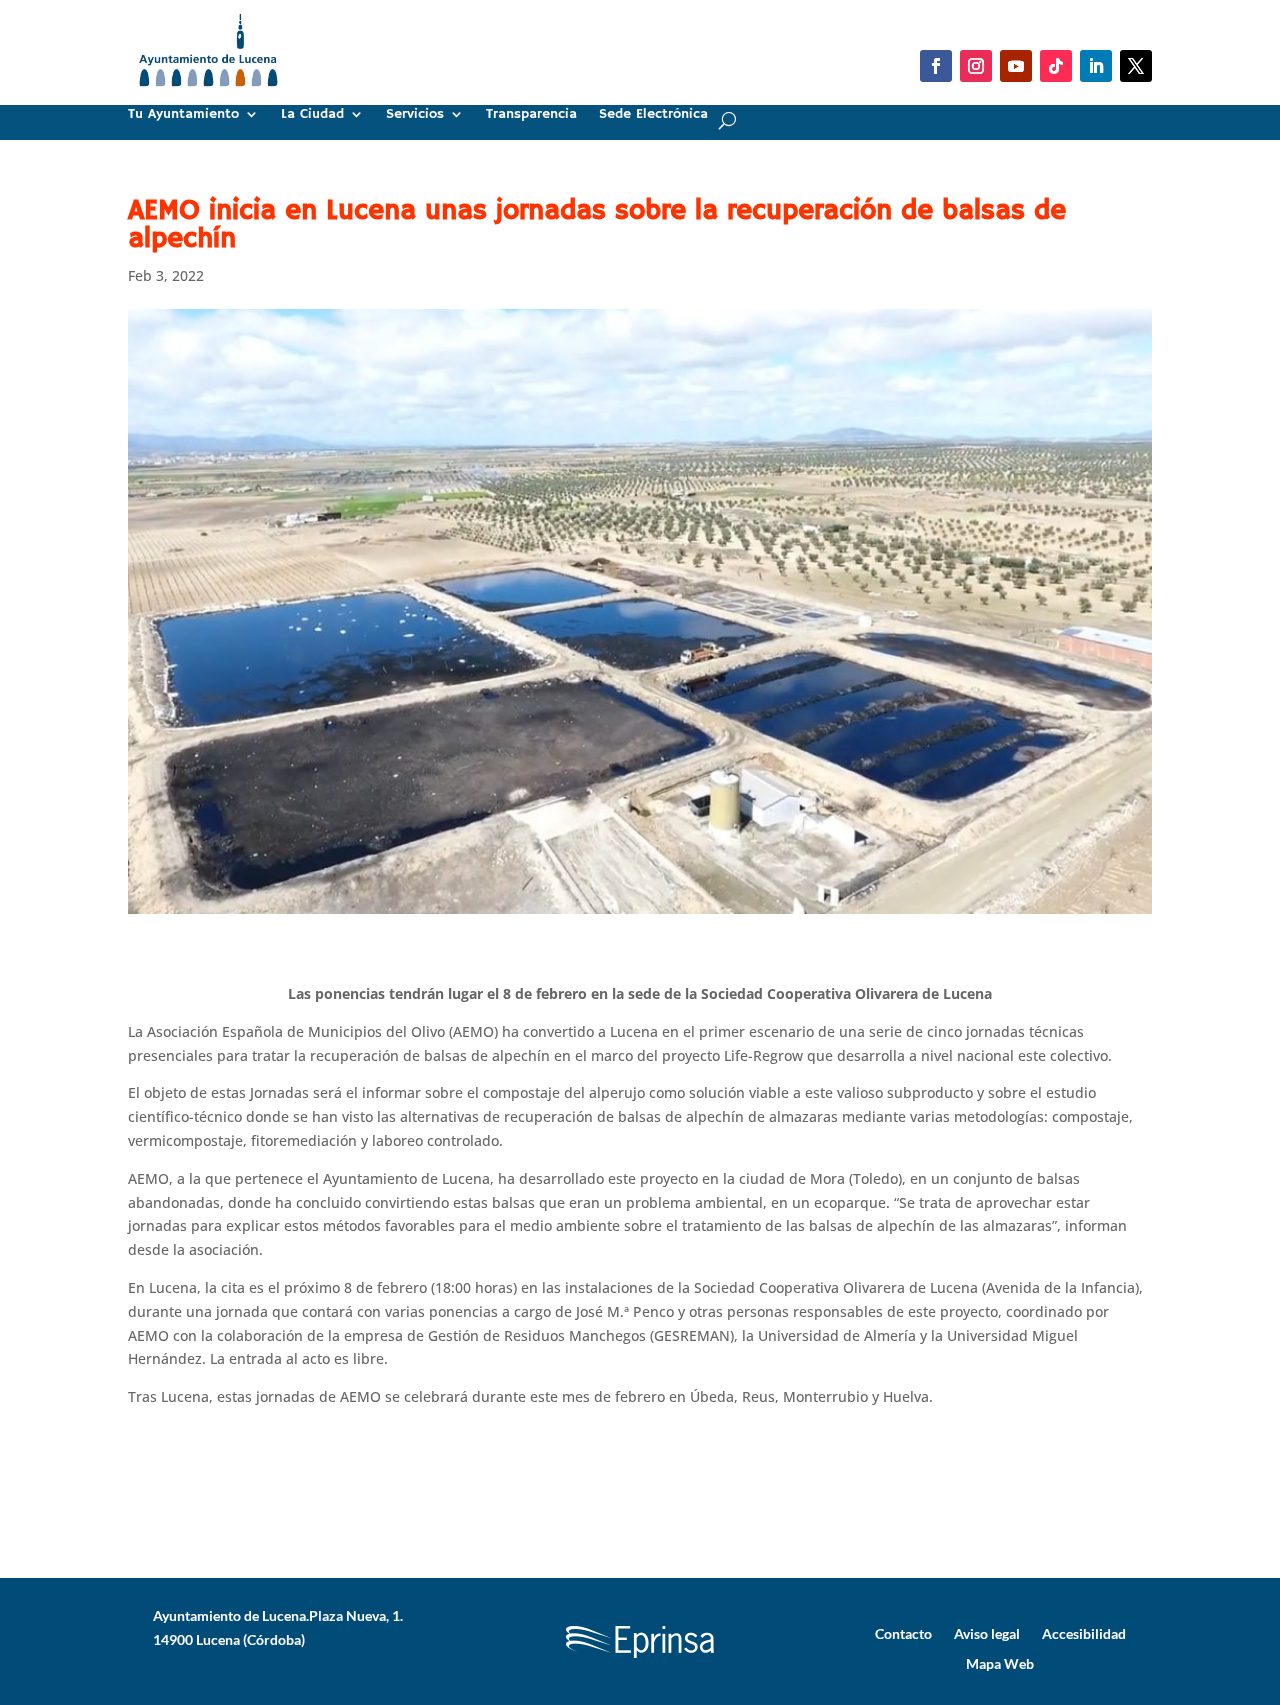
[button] (936, 66)
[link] (208, 94)
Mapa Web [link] (1000, 1663)
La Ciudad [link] (312, 115)
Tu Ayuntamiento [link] (183, 115)
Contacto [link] (903, 1633)
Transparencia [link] (531, 115)
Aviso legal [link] (987, 1633)
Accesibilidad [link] (1084, 1633)
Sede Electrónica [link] (653, 115)
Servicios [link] (415, 115)
